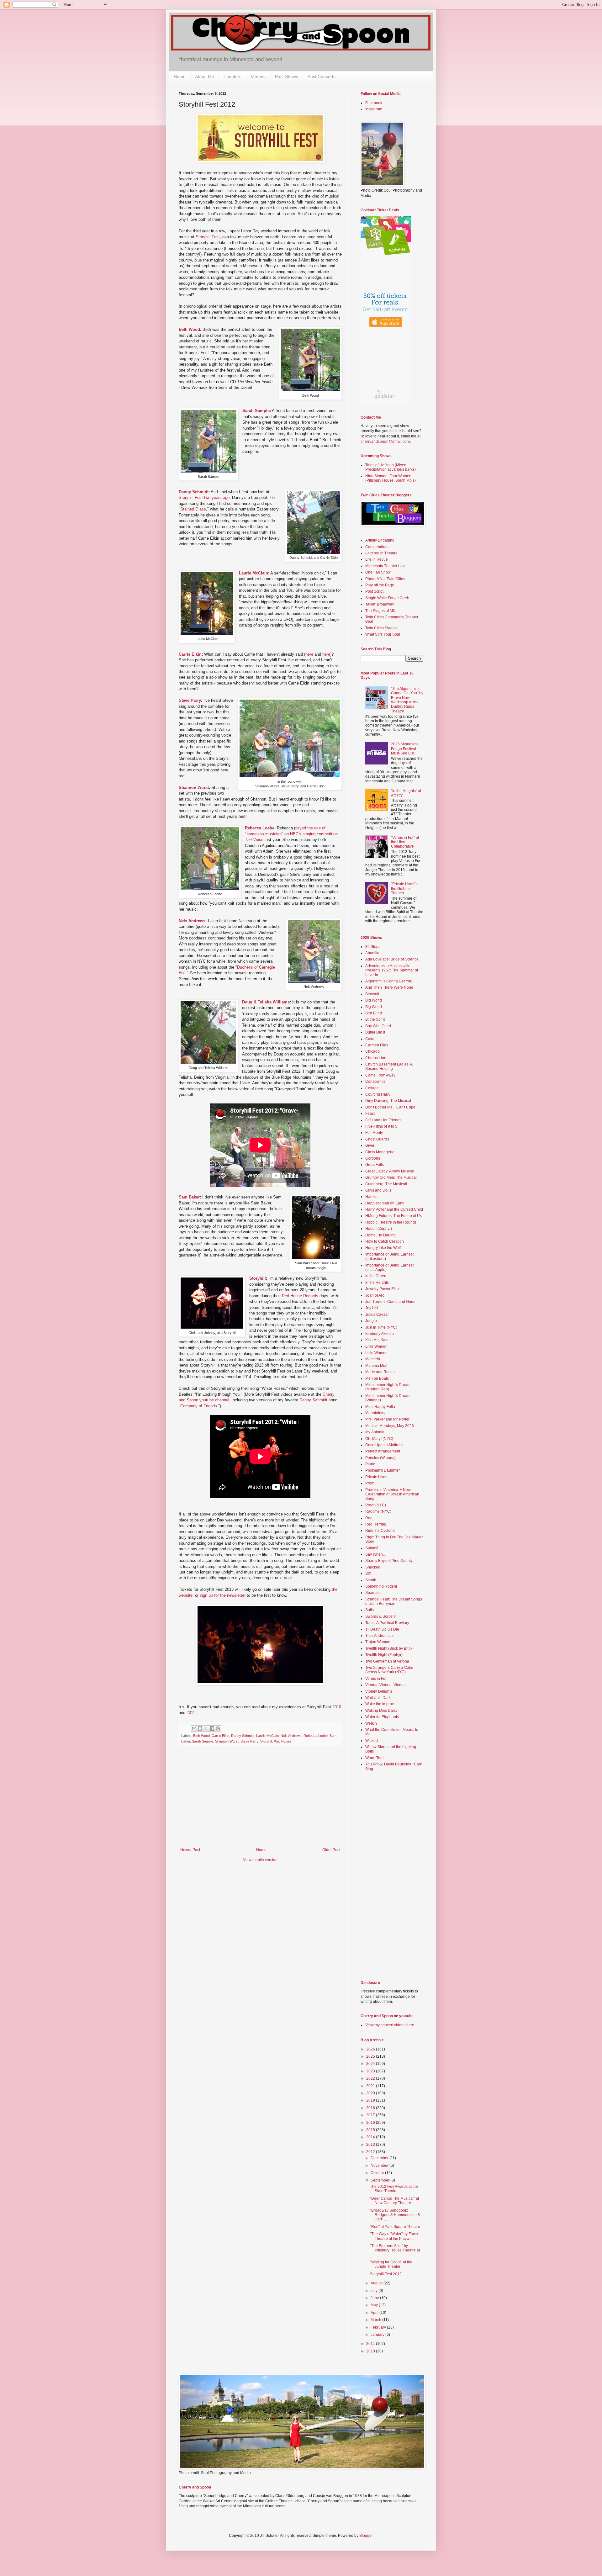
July (375, 2291)
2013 (371, 2145)
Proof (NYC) (376, 1505)
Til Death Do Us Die (382, 1629)
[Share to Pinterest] (218, 1728)
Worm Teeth (375, 1758)
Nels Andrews (192, 921)
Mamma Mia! (376, 1366)
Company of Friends (199, 1406)
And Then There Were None (389, 987)
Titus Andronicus (379, 1636)
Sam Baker (189, 1197)
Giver (370, 1145)
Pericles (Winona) (380, 1458)
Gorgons (373, 1158)
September (380, 2180)
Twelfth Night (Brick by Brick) (389, 1648)
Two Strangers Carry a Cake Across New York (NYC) (389, 1670)
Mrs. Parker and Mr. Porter (387, 1419)
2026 (371, 2049)
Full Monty (374, 1133)
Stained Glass (193, 509)
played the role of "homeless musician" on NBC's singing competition (291, 834)
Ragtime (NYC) (378, 1511)
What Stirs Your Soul (383, 634)
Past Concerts (322, 77)
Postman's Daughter (383, 1470)
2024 (371, 2064)
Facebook (374, 103)
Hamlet (371, 1197)
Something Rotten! (381, 1586)
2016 (371, 2123)
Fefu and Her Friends (383, 1120)
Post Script (374, 591)
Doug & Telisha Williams (266, 1002)
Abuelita (372, 953)
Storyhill (258, 1278)
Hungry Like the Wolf (383, 1248)
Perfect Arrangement (383, 1451)
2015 (371, 2130)
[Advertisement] (260, 1801)
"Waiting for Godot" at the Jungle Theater (391, 2264)
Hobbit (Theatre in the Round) (391, 1222)
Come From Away (380, 1075)
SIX (368, 1574)
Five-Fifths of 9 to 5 (381, 1126)
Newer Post (190, 1850)
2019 (371, 2100)
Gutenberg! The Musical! (386, 1184)
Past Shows (287, 77)
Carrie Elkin (190, 654)
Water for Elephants (382, 1717)
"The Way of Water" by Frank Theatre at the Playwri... (394, 2236)
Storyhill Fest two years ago (204, 497)
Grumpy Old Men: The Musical (391, 1177)
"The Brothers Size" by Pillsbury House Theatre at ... (395, 2250)
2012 (371, 2152)
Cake (370, 1039)
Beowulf (372, 994)
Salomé (372, 1548)
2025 (371, 2056)
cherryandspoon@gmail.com (385, 442)
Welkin (371, 1723)
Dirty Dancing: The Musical (388, 1101)
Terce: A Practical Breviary (387, 1623)
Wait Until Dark (378, 1698)
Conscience (375, 1082)
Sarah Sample (256, 411)
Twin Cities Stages (381, 628)
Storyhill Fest (208, 237)
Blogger (366, 2536)
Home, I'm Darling (380, 1235)
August (377, 2283)
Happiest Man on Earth (385, 1203)
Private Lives (376, 1477)
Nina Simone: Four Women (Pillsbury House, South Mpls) (391, 478)
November (380, 2166)
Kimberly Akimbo (380, 1334)
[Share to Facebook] (212, 1728)
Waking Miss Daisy (381, 1711)
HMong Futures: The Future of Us (393, 1216)
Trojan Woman (378, 1642)
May (375, 2305)
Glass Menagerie (380, 1152)
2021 (371, 2086)
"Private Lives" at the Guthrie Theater (405, 889)
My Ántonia (375, 1432)
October (378, 2173)
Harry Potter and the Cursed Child (394, 1209)
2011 (191, 1713)
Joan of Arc (375, 1295)
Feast (370, 1113)
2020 (371, 2093)
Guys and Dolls (378, 1190)
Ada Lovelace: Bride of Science (392, 959)
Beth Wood (189, 329)
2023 (371, 2071)
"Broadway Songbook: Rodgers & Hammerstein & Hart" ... (395, 2215)
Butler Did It (375, 1032)
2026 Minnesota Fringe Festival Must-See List (405, 749)
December (380, 2158)
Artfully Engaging (380, 540)
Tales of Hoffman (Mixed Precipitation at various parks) (391, 467)
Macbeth (373, 1359)
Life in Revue (377, 559)
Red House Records (300, 1296)
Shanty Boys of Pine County (389, 1561)
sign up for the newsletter (223, 1595)
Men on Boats (377, 1378)
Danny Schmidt (194, 492)
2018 (371, 2108)
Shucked (373, 1567)
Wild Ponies (283, 1741)
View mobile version (260, 1860)
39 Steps (373, 947)
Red (369, 1518)
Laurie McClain (253, 573)
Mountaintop (376, 1413)
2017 (371, 2115)
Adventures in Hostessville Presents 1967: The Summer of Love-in (392, 970)
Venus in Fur (376, 1679)
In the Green (376, 1276)
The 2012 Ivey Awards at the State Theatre (394, 2189)
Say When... (375, 1554)
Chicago (372, 1051)
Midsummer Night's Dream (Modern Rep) (388, 1387)
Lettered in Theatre (381, 553)
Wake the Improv (380, 1704)
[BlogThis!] (200, 1728)
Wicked (372, 1741)
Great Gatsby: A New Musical (390, 1171)
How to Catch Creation (385, 1241)
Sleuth (371, 1580)
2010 (337, 1707)
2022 (371, 2078)
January (378, 2335)
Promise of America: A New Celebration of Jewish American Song (392, 1494)
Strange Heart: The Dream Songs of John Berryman (394, 1601)
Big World (374, 1000)
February (379, 2327)
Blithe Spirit (375, 1019)
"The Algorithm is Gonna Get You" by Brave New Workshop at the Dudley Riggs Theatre (407, 700)
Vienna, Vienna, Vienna (385, 1685)
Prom (370, 1483)
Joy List (372, 1308)
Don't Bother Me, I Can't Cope (390, 1107)
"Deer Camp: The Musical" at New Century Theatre (394, 2201)
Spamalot (373, 1593)
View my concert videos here (390, 2025)
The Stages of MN (380, 611)
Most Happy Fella (380, 1407)
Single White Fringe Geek (387, 598)
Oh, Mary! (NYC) (379, 1439)
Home (180, 77)
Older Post (331, 1850)
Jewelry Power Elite (382, 1289)
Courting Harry (378, 1094)
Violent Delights (379, 1691)
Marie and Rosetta (381, 1372)
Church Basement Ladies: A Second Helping (389, 1066)
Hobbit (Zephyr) (379, 1229)
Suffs (370, 1610)
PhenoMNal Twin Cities (385, 579)
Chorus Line (376, 1058)
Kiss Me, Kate (377, 1340)
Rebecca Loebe (260, 828)
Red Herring (376, 1524)
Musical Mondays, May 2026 (390, 1426)
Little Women (376, 1346)
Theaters (232, 77)
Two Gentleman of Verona (387, 1661)
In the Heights (377, 1283)
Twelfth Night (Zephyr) (384, 1655)
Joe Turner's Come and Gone (390, 1302)
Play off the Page (380, 585)
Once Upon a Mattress (384, 1445)
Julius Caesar (377, 1314)
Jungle (371, 1321)
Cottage (372, 1088)
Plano (370, 1464)
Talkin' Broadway (380, 604)
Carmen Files (377, 1045)
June (375, 2298)
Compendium (377, 547)
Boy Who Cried (378, 1026)
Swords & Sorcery (380, 1616)
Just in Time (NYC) (381, 1327)
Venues (258, 77)
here (309, 654)
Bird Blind (374, 1013)
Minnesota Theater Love (386, 566)
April (375, 2313)
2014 (371, 2137)
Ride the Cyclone (380, 1531)
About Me (205, 77)
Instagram (374, 109)
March (376, 2320)
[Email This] (194, 1728)
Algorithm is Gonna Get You (389, 981)
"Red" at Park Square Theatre (395, 2227)
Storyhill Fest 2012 (386, 2274)
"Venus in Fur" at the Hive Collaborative (405, 842)
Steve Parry (190, 700)
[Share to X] (206, 1728)
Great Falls (375, 1165)
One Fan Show (378, 572)
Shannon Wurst (194, 788)
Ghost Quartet (377, 1139)
